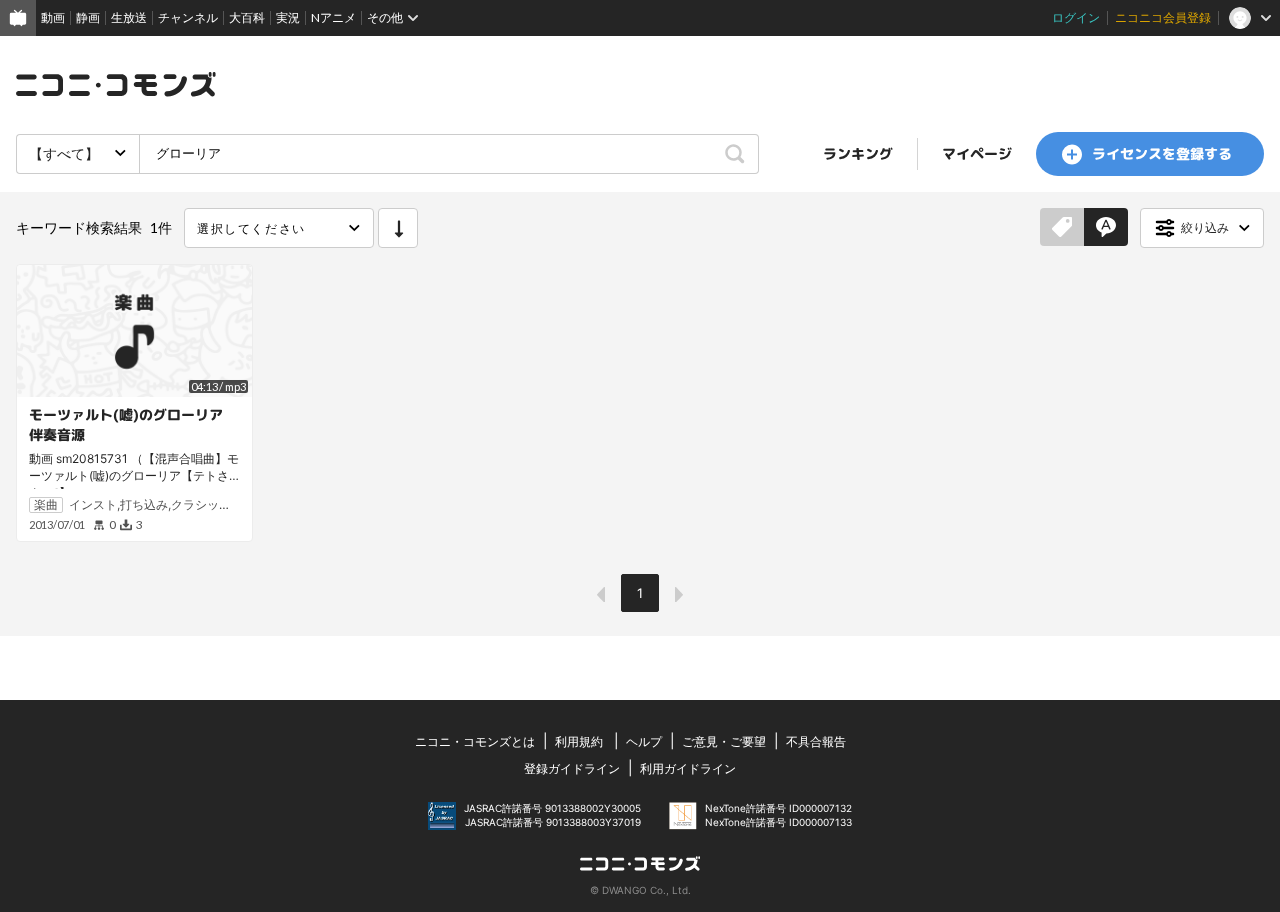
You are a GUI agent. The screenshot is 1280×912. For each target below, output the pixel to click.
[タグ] (1062, 228)
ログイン (1076, 17)
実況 (288, 17)
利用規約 (579, 741)
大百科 (247, 17)
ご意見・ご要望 (724, 741)
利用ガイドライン (688, 768)
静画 (88, 17)
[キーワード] (1106, 228)
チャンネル (188, 17)
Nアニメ (333, 17)
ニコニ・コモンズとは (475, 741)
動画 (53, 17)
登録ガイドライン (572, 768)
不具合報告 (816, 741)
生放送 (129, 17)
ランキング (858, 153)
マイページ (977, 153)
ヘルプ (644, 741)
